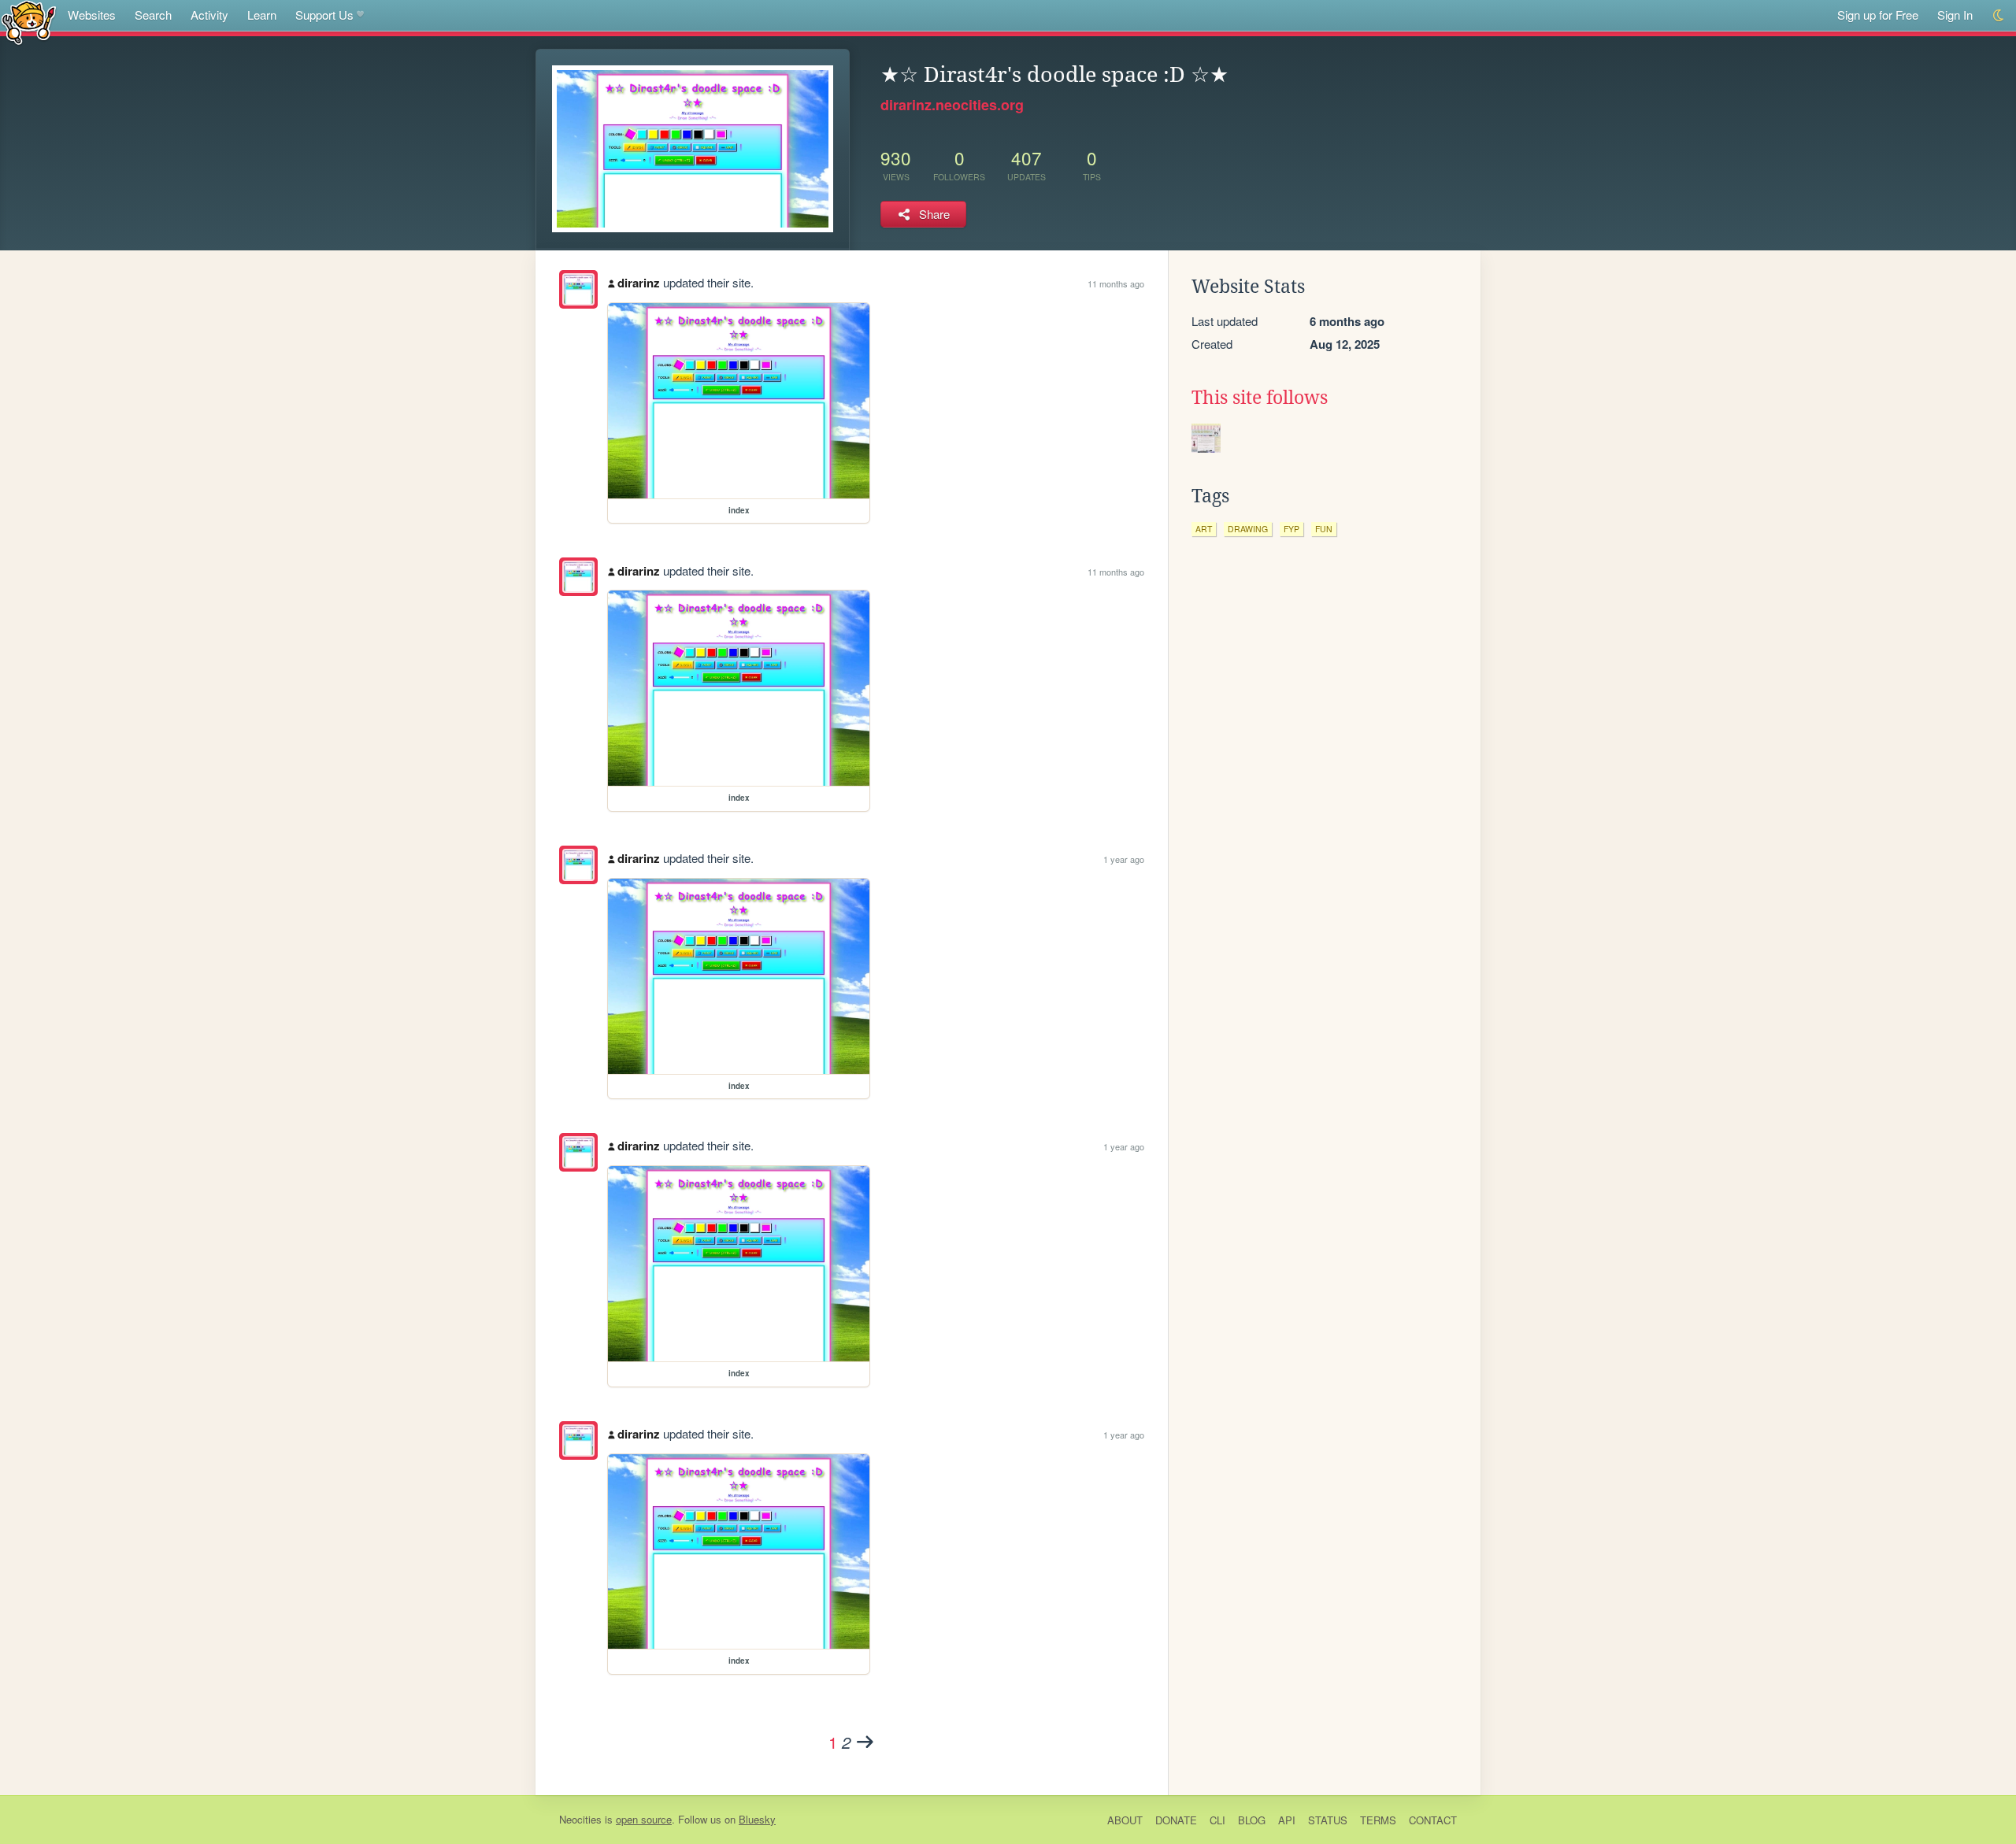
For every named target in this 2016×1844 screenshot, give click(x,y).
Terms (1378, 1820)
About (1125, 1820)
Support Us (324, 15)
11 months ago (1116, 283)
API (1287, 1820)
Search (153, 15)
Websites (92, 15)
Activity (209, 15)
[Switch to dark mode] (1999, 15)
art (1204, 529)
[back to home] (29, 22)
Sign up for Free (1878, 15)
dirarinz (639, 283)
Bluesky (757, 1819)
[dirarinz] (578, 289)
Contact (1433, 1820)
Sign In (1955, 15)
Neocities (580, 1819)
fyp (1291, 529)
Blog (1252, 1820)
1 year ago (1124, 859)
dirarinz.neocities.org (952, 105)
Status (1328, 1820)
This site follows (1260, 398)
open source (644, 1819)
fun (1324, 529)
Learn (262, 15)
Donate (1176, 1820)
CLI (1217, 1820)
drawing (1248, 529)
